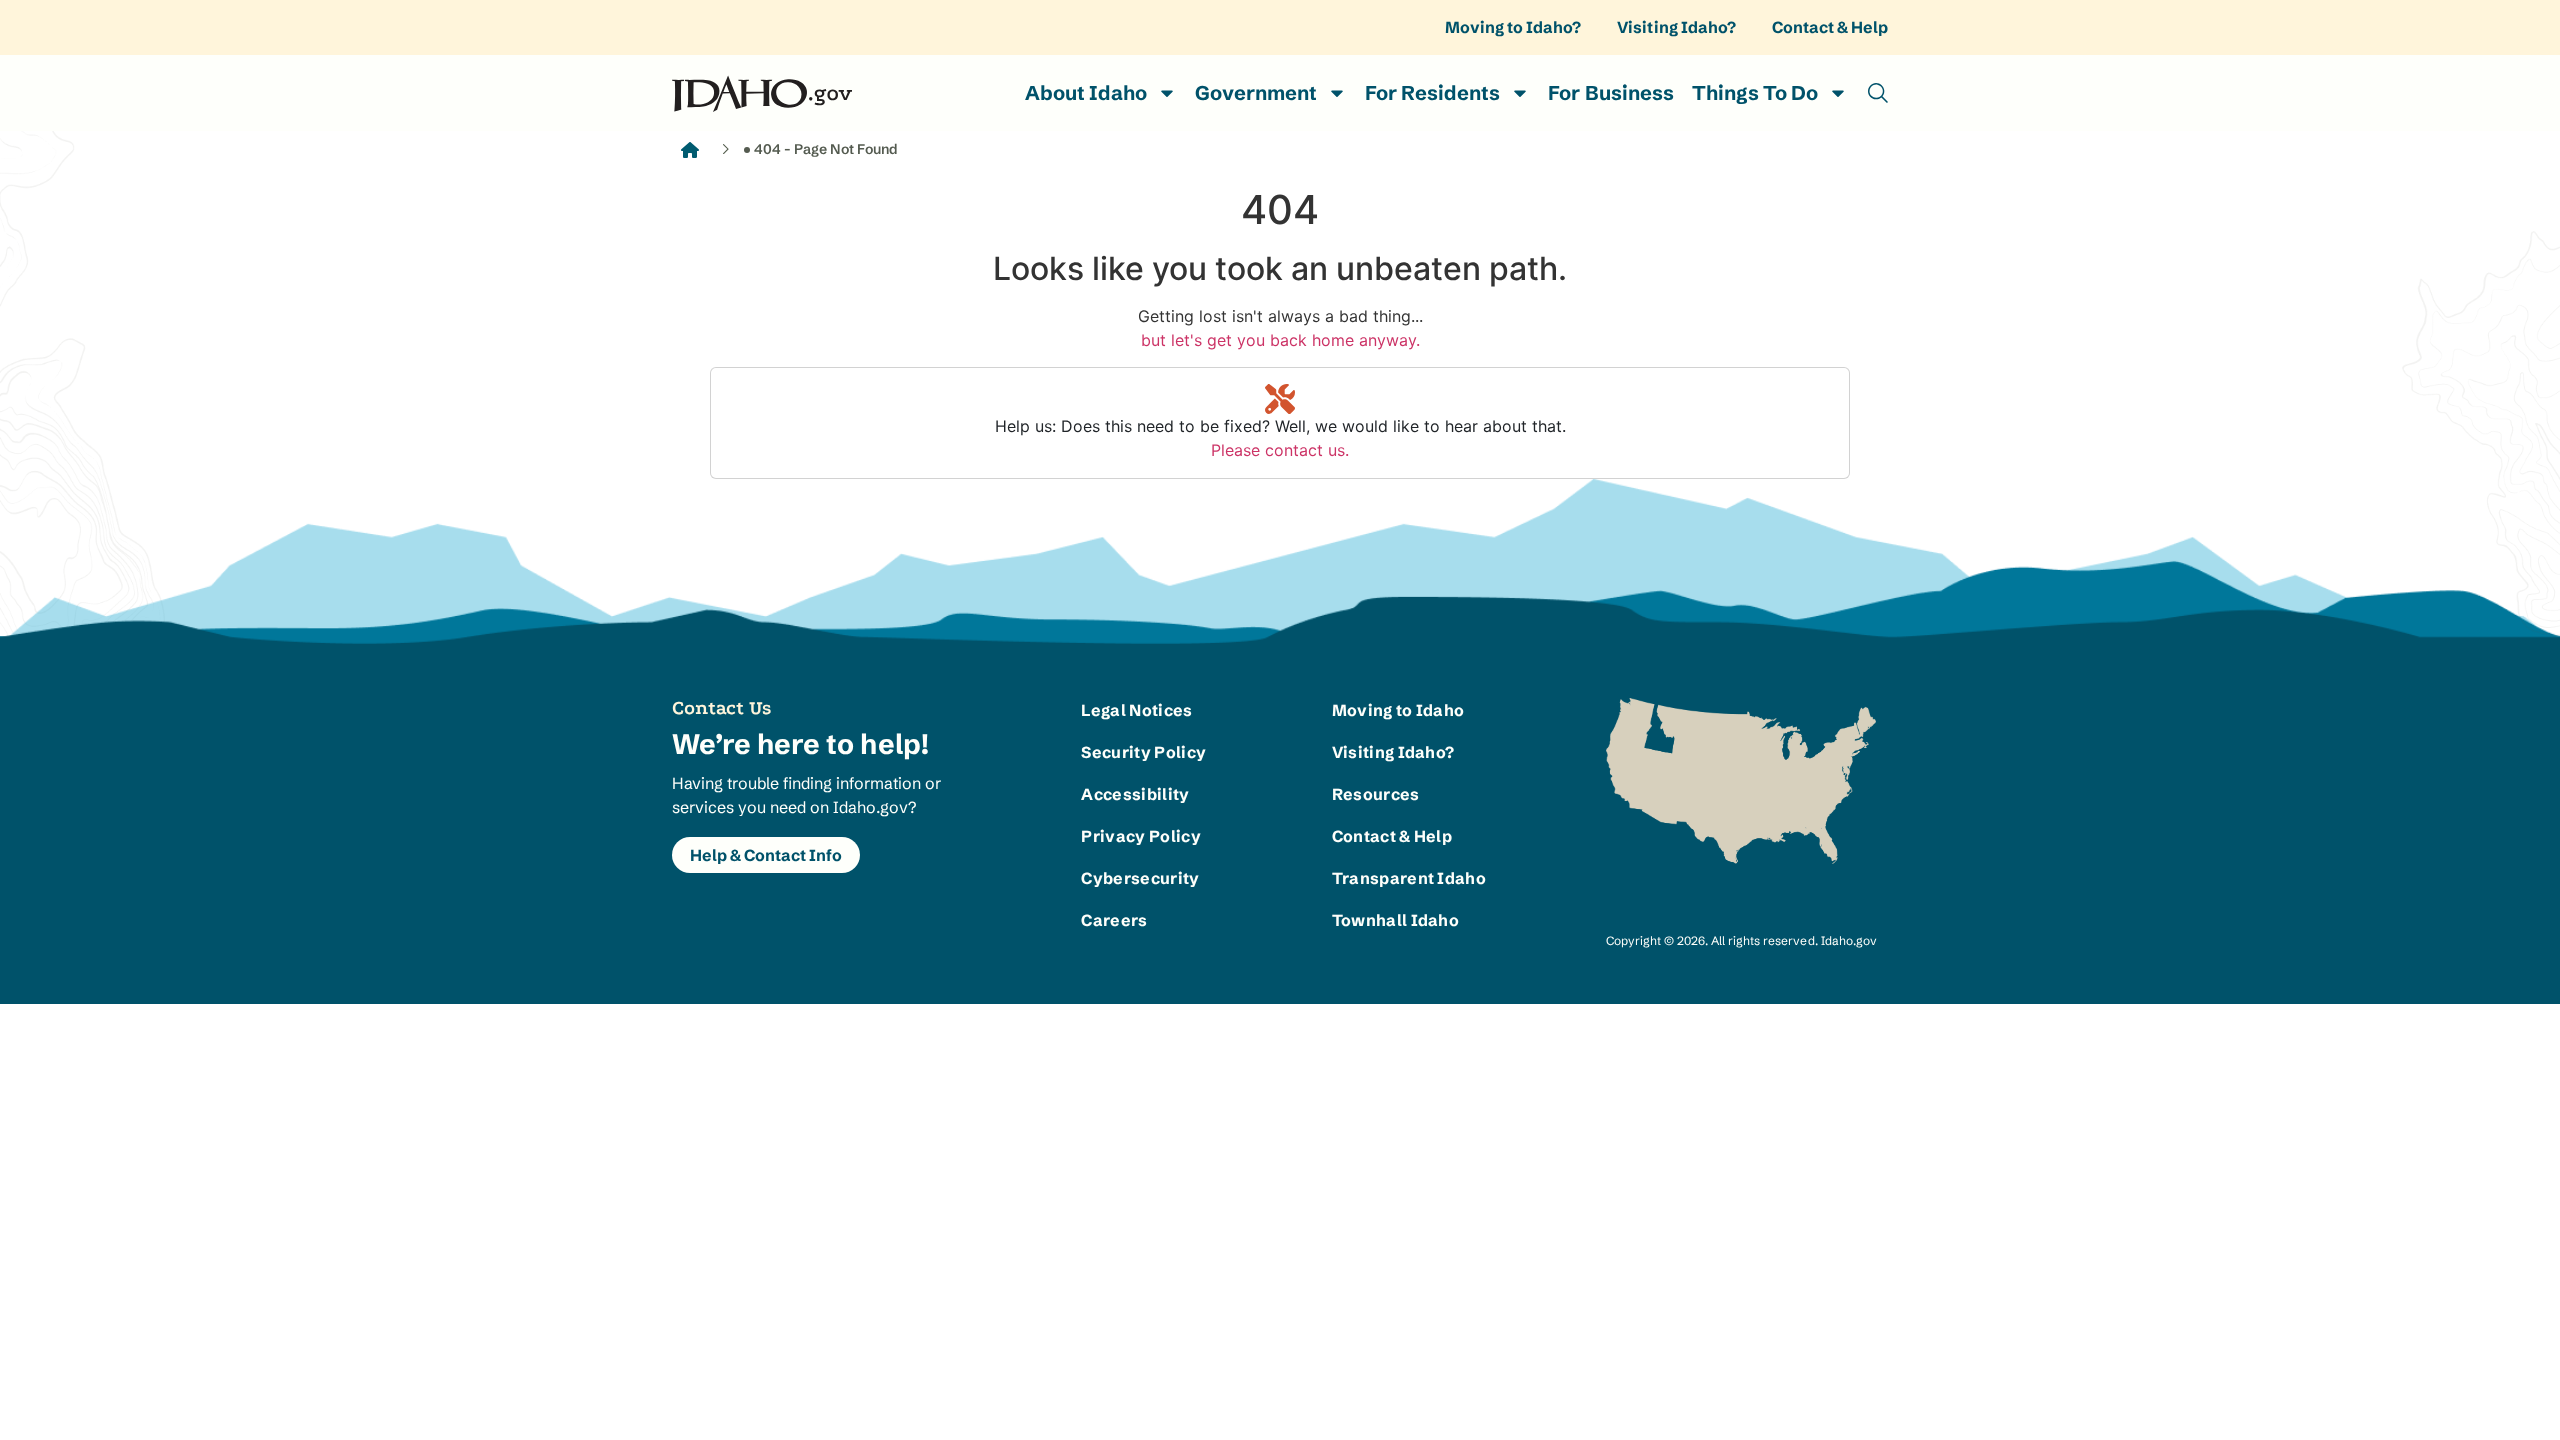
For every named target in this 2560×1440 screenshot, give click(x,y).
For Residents (1432, 92)
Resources (1376, 794)
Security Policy (1143, 752)
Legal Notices (1136, 710)
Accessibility (1135, 794)
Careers (1114, 920)
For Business (1610, 92)
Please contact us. (1280, 450)
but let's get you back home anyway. (1280, 340)
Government (1256, 92)
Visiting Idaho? (1676, 27)
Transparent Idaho (1404, 878)
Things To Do (1755, 92)
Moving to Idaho (1398, 710)
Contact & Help (1830, 27)
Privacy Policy (1140, 836)
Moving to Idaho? (1513, 27)
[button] (1878, 93)
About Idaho (1086, 92)
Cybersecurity (1140, 878)
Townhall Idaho (1395, 920)
